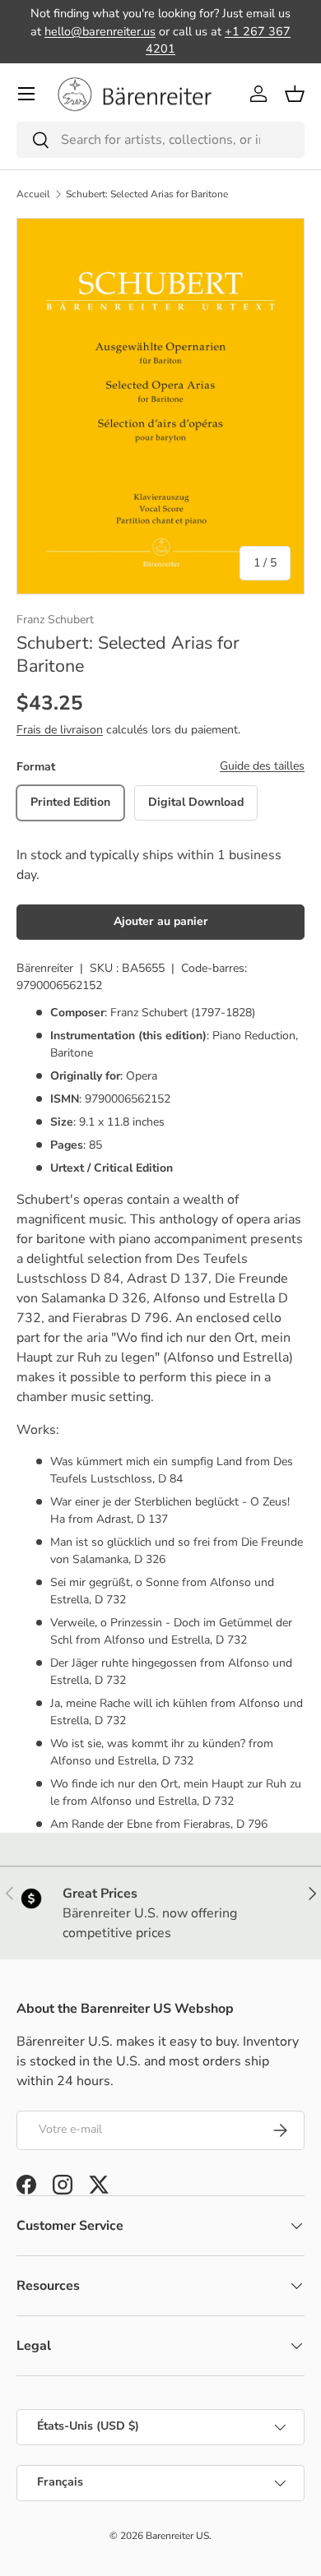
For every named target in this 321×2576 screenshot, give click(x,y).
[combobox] (160, 140)
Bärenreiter (45, 968)
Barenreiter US (177, 2536)
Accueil (33, 194)
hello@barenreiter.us (100, 31)
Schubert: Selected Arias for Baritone (147, 194)
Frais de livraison (60, 730)
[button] (295, 94)
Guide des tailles (262, 766)
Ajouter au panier (161, 921)
